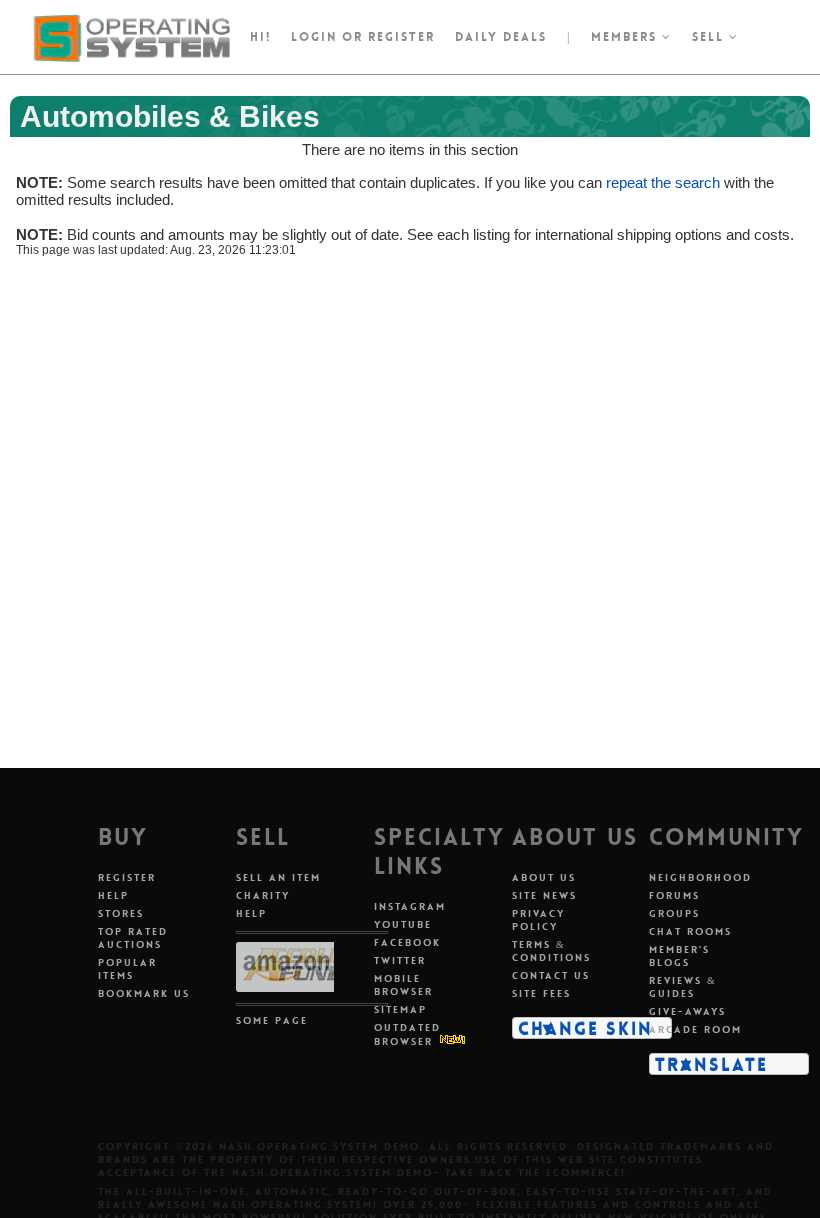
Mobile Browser (403, 985)
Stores (121, 913)
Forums (674, 895)
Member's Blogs (679, 956)
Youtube (403, 924)
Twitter (400, 960)
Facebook (407, 942)
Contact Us (551, 975)
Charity (263, 895)
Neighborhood (700, 877)
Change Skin (585, 1028)
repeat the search (663, 182)
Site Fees (541, 993)
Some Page (272, 1020)
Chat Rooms (690, 931)
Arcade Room (695, 1029)
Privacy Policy (538, 920)
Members (626, 37)
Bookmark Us (144, 993)
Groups (674, 913)
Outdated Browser (407, 1034)
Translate (711, 1064)
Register (127, 877)
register (401, 37)
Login (314, 37)
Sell (710, 37)
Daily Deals (501, 37)
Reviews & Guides (683, 987)
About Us (544, 877)
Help (113, 895)
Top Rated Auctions (133, 938)
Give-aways (687, 1011)
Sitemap (400, 1009)
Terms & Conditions (551, 951)
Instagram (410, 906)
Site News (544, 895)
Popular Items (127, 969)
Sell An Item (278, 877)
